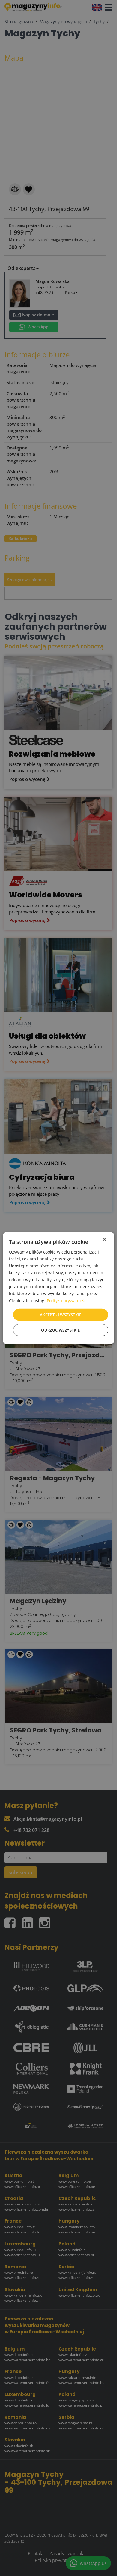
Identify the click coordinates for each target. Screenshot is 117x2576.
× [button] (104, 1239)
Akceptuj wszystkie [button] (61, 1314)
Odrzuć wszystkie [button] (60, 1330)
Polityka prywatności (67, 1300)
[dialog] (59, 1288)
